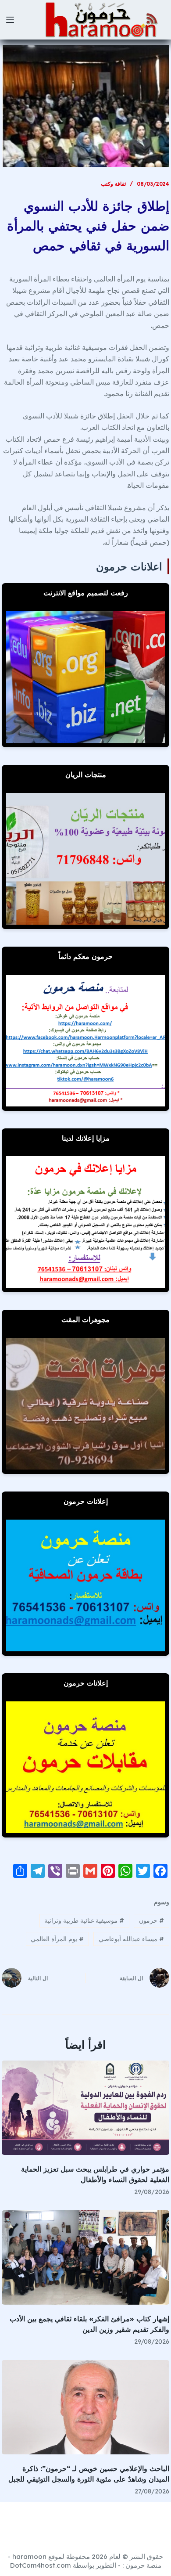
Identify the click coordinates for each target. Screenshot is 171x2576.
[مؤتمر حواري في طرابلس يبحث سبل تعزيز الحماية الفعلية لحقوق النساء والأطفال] (85, 2108)
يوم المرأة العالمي (57, 1939)
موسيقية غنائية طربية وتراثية (84, 1920)
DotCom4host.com (41, 2565)
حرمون (151, 1920)
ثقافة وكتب (113, 184)
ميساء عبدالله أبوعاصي (131, 1939)
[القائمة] (10, 20)
